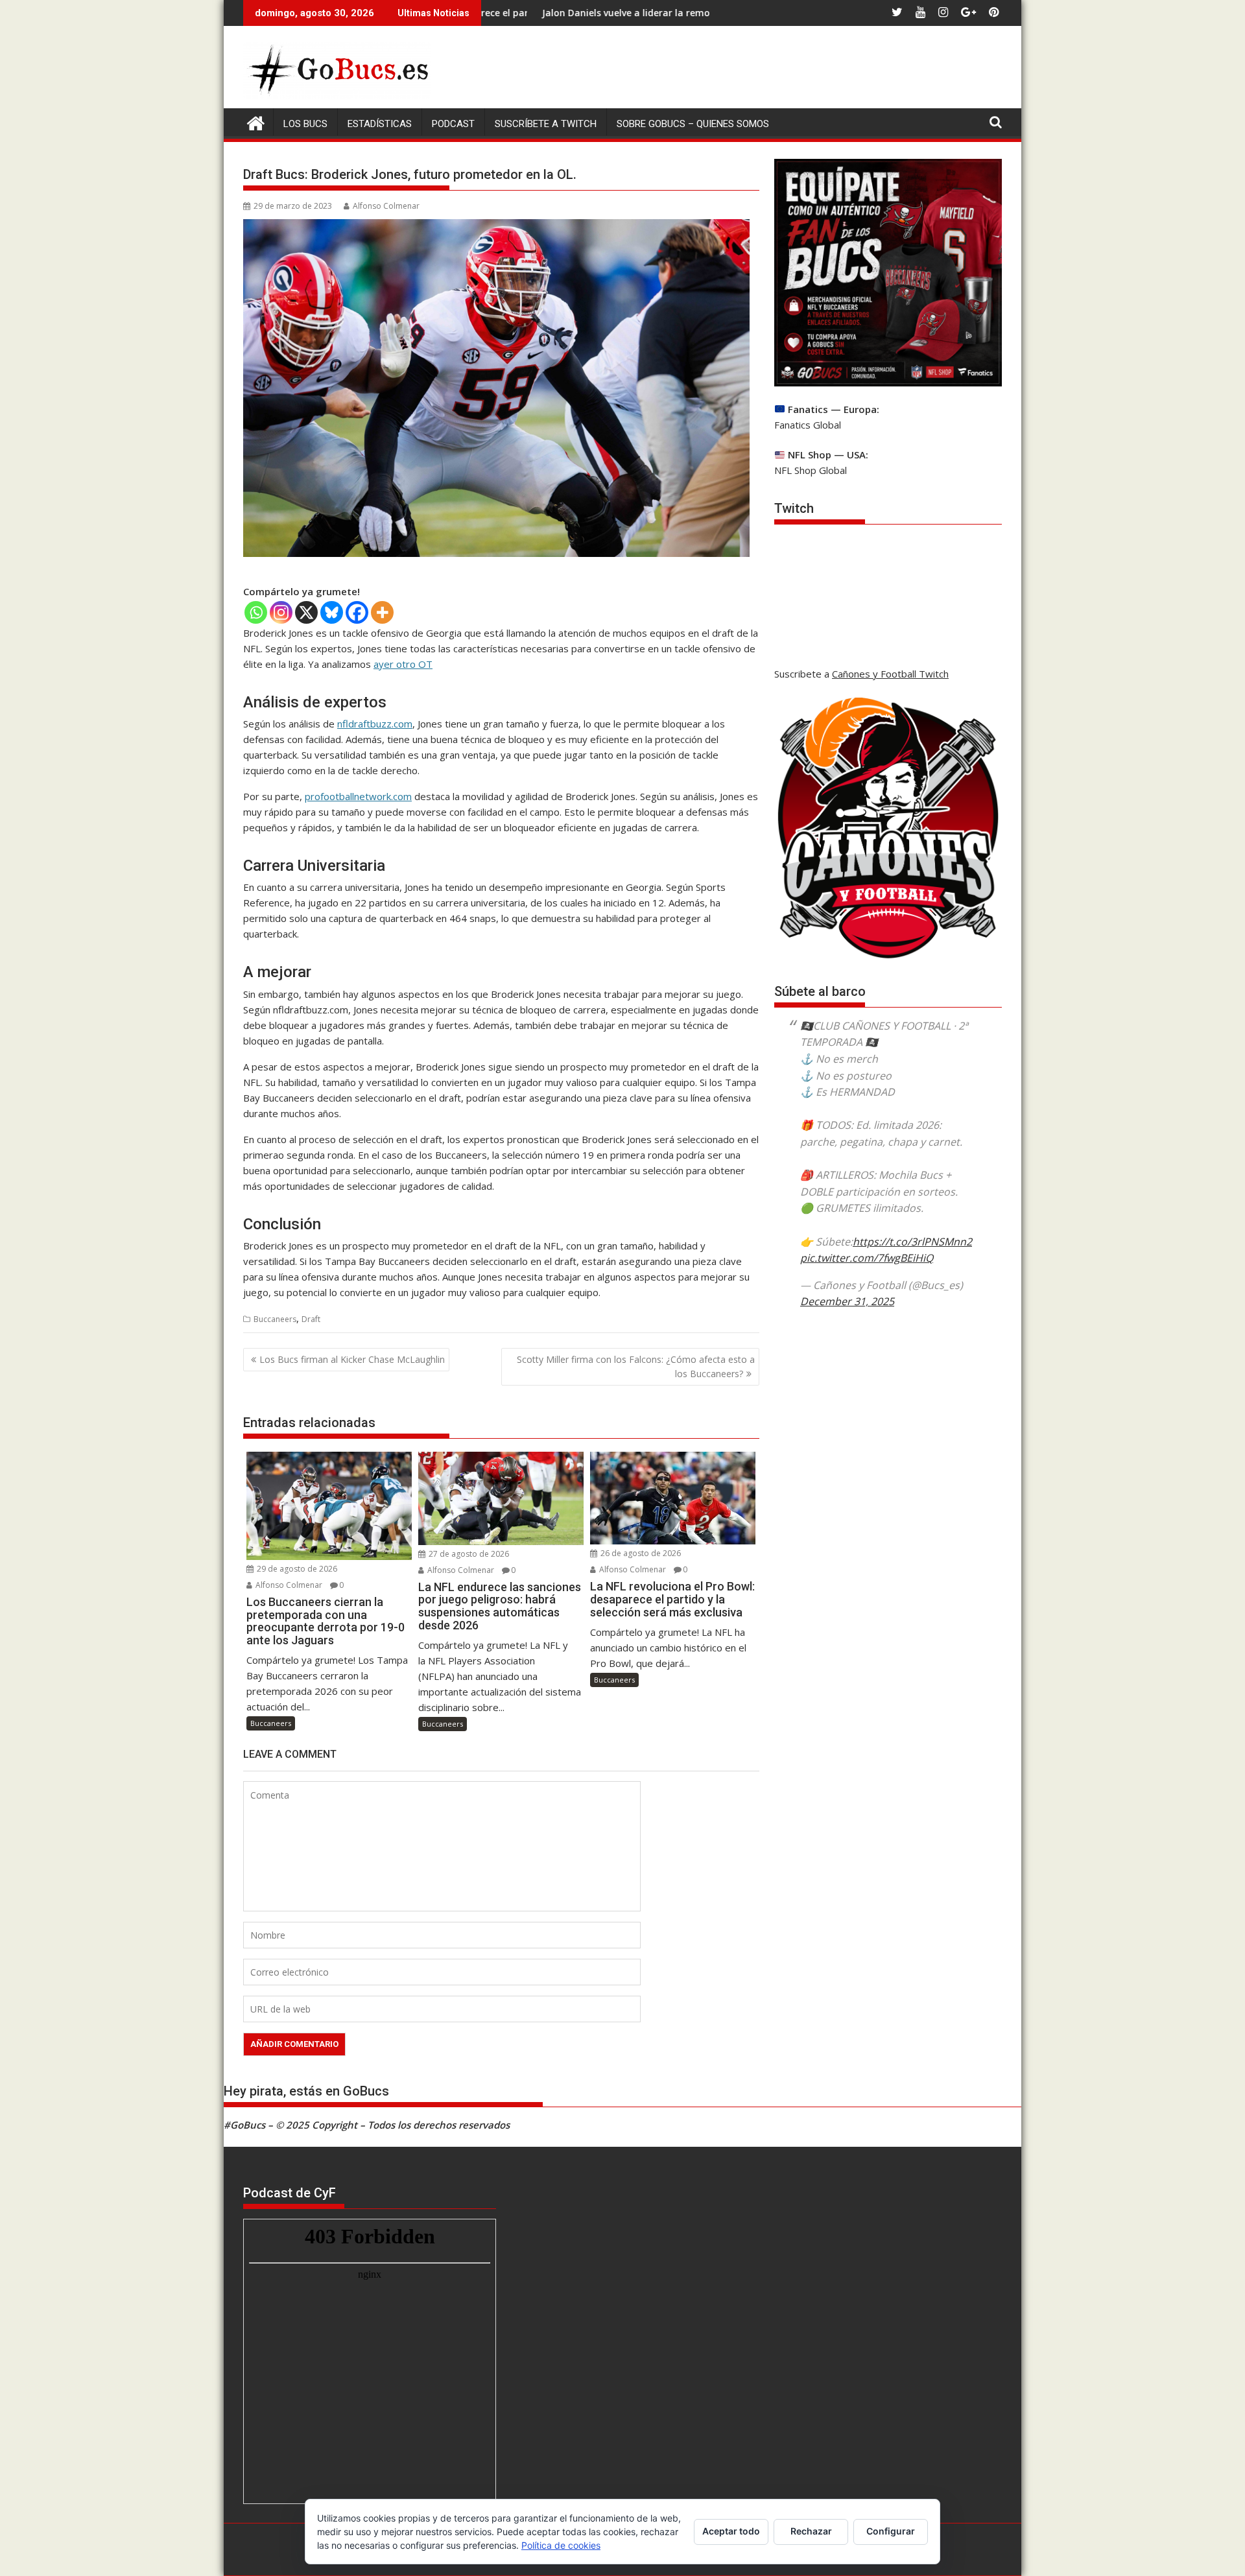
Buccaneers (275, 1319)
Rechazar (811, 2531)
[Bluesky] (332, 612)
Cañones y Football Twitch (890, 674)
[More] (382, 612)
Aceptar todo (731, 2531)
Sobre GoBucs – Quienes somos (693, 124)
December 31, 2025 (847, 1301)
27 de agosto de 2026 (468, 1554)
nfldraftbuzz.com (375, 724)
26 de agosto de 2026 (640, 1553)
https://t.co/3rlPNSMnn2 (912, 1242)
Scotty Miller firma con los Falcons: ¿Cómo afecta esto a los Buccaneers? (636, 1366)
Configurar (891, 2531)
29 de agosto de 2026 (296, 1569)
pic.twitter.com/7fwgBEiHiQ (867, 1258)
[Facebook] (357, 612)
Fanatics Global (808, 425)
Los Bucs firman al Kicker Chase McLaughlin (352, 1359)
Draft (311, 1319)
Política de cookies (561, 2545)
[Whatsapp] (256, 612)
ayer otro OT (403, 664)
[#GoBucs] (256, 122)
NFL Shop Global (811, 470)
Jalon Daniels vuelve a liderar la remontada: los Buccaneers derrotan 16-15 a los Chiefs (618, 13)
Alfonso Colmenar (386, 206)
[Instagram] (281, 612)
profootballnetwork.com (358, 796)
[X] (306, 612)
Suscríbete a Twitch (546, 124)
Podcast (453, 124)
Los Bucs (305, 124)
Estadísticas (380, 124)
